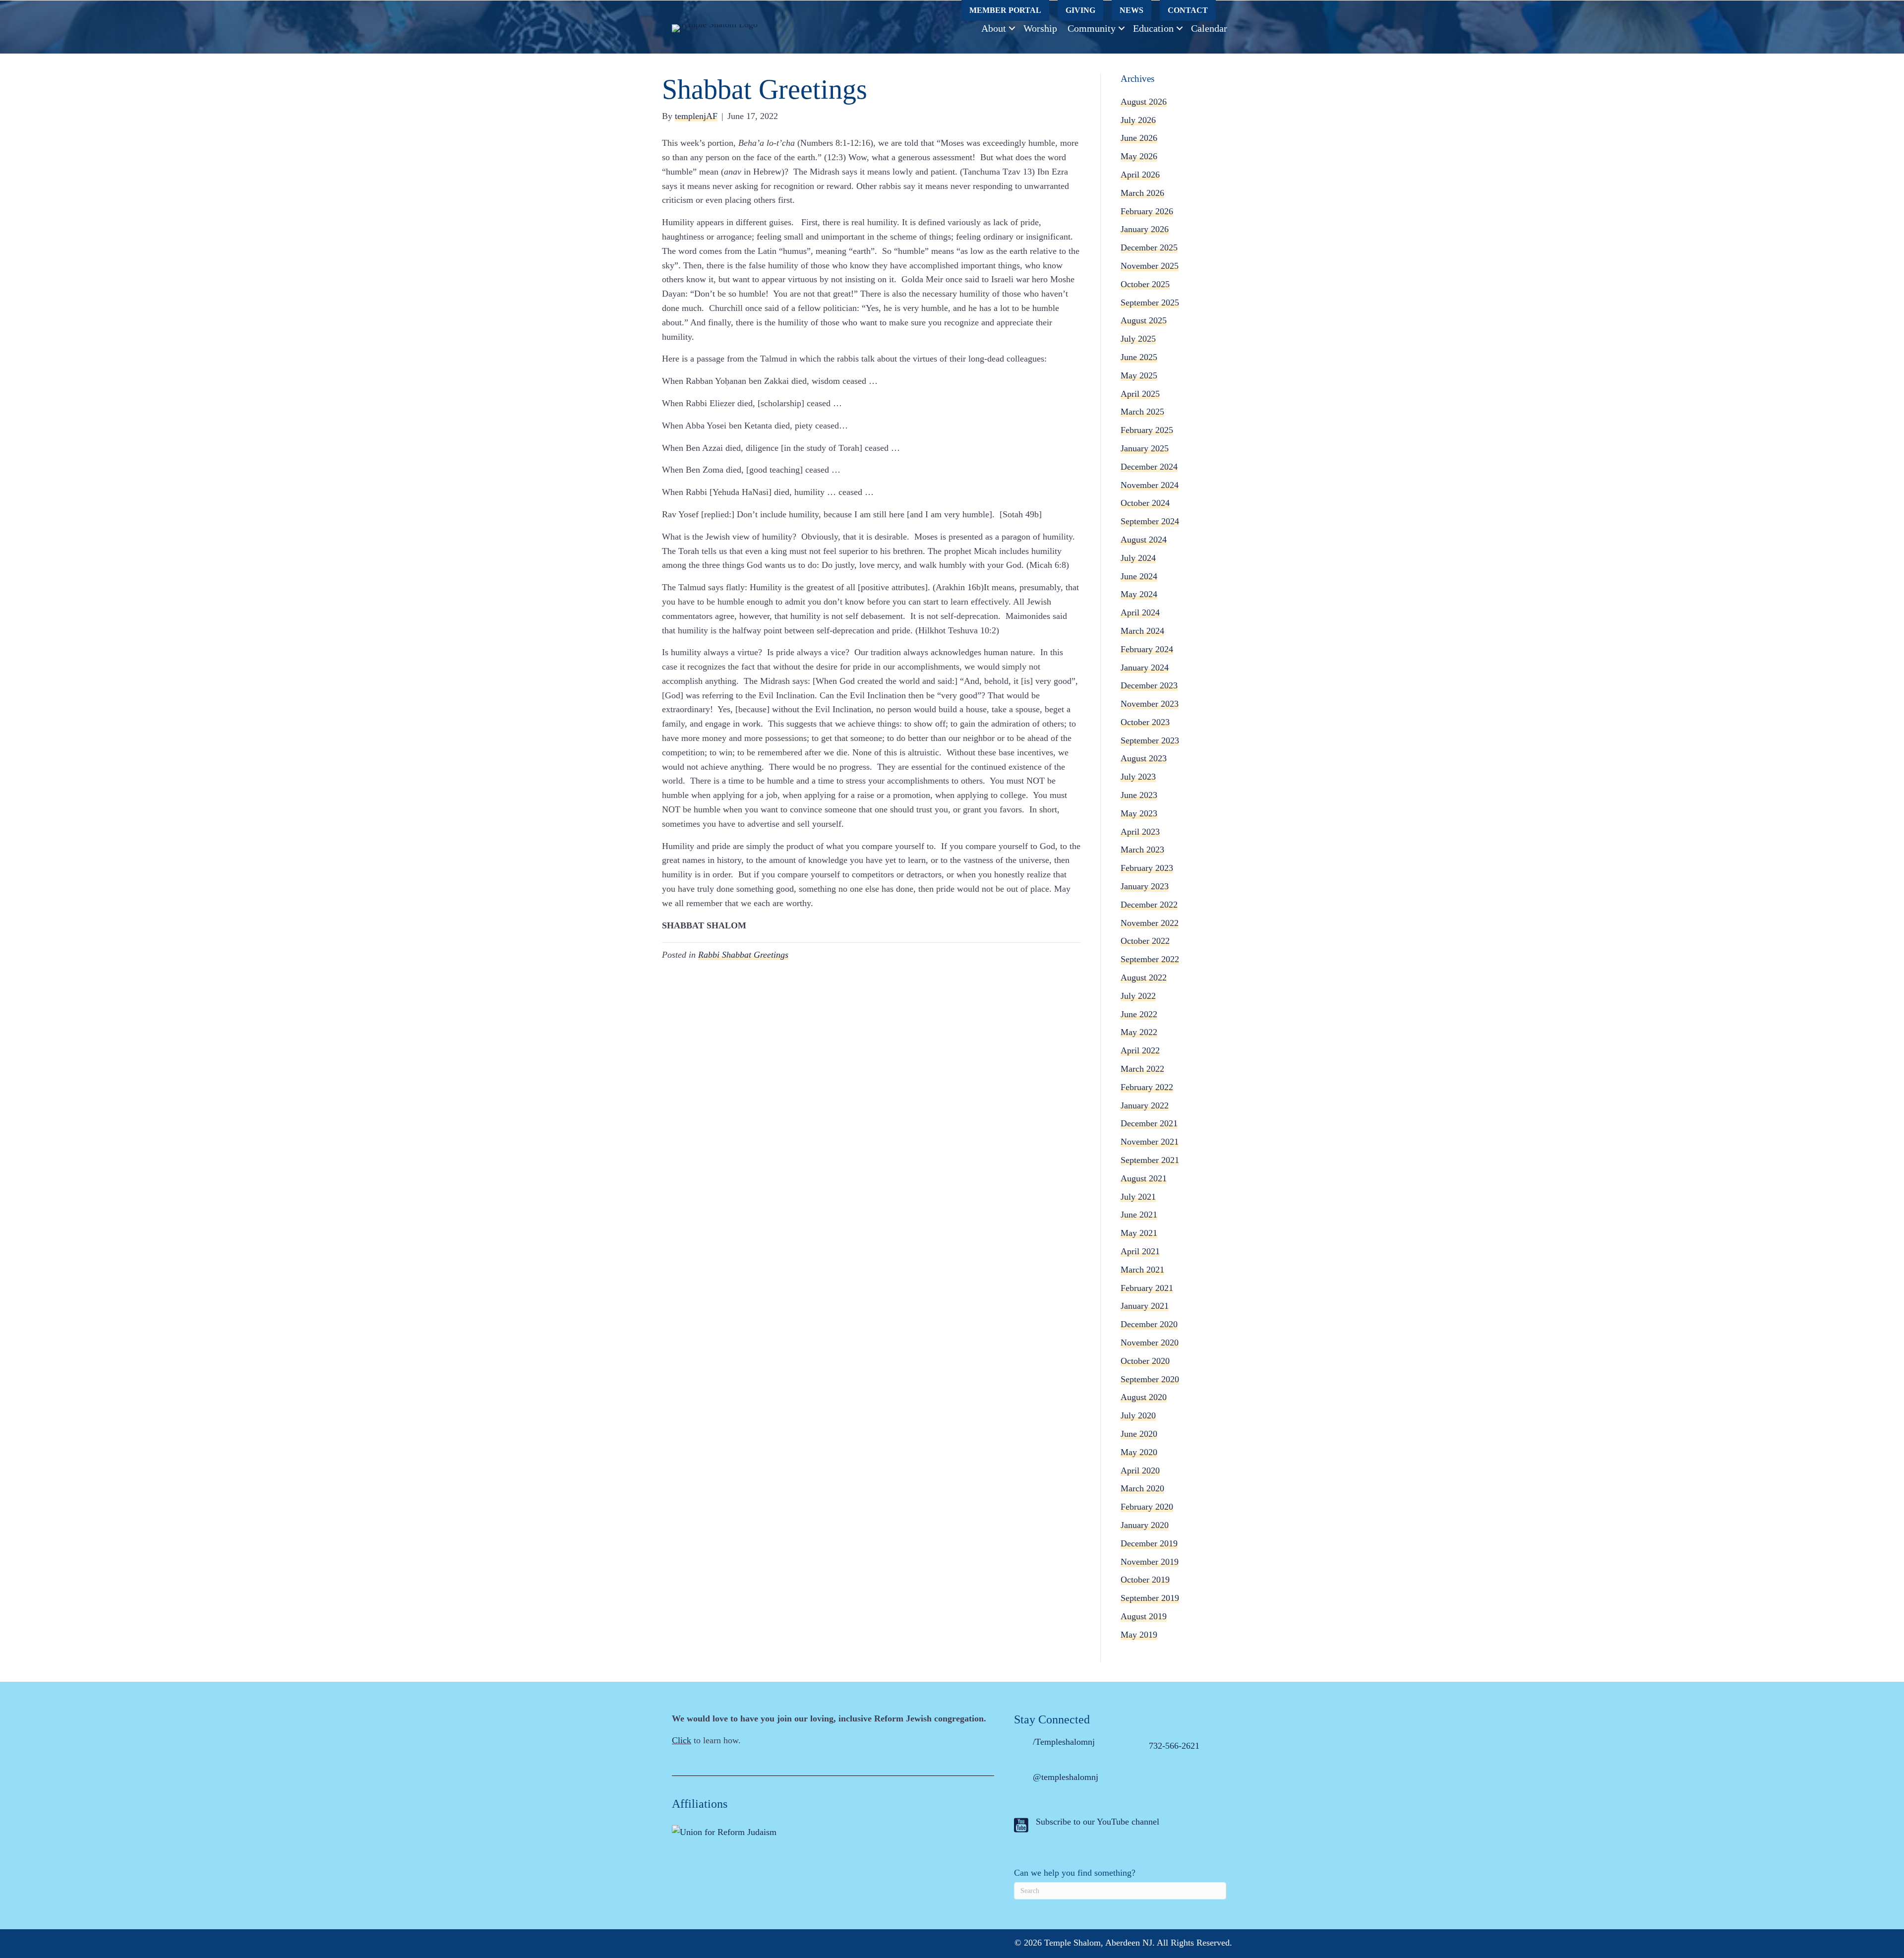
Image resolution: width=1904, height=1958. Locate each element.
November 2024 (1150, 485)
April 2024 (1140, 612)
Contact (1188, 10)
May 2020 (1139, 1452)
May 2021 (1139, 1233)
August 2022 (1144, 978)
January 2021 (1145, 1306)
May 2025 (1139, 375)
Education (1153, 28)
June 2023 (1139, 795)
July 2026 (1138, 120)
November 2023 (1150, 704)
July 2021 (1138, 1197)
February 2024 (1147, 649)
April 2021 (1140, 1251)
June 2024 (1139, 576)
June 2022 (1139, 1014)
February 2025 (1147, 430)
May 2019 (1139, 1635)
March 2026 (1142, 193)
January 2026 (1145, 229)
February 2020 (1147, 1507)
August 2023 (1144, 758)
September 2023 (1150, 740)
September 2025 (1150, 303)
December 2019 (1149, 1543)
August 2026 (1144, 102)
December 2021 (1149, 1123)
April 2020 (1140, 1470)
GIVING (1080, 10)
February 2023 (1147, 868)
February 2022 (1147, 1087)
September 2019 (1150, 1598)
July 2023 (1138, 777)
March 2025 (1142, 412)
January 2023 (1145, 886)
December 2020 (1149, 1324)
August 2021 (1144, 1178)
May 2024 (1139, 594)
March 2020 (1142, 1488)
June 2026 (1139, 138)
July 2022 (1138, 996)
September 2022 (1150, 959)
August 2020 (1144, 1397)
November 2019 (1150, 1562)
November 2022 (1150, 923)
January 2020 (1145, 1525)
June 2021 (1139, 1215)
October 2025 (1145, 284)
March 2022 (1142, 1069)
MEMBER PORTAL (1005, 10)
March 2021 (1142, 1270)
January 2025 (1145, 448)
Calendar (1209, 28)
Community (1092, 28)
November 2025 (1150, 266)
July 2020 (1138, 1415)
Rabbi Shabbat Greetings (743, 955)
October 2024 (1145, 503)
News (1131, 10)
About (994, 28)
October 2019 (1145, 1580)
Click (682, 1740)
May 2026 (1139, 156)
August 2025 (1144, 320)
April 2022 (1140, 1050)
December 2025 (1149, 247)
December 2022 (1149, 905)
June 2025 (1139, 357)
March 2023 (1142, 850)
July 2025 (1138, 339)
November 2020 (1150, 1343)
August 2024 (1144, 540)
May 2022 (1139, 1032)
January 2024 (1145, 668)
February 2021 (1147, 1288)
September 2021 (1150, 1160)
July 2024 (1138, 558)
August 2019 (1144, 1616)
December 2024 (1149, 467)
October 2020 (1145, 1361)
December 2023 (1149, 685)
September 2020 (1150, 1379)
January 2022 (1145, 1105)
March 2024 (1142, 631)
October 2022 (1145, 941)
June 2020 (1139, 1434)
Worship (1040, 28)
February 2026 (1147, 211)
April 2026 (1140, 175)
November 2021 (1150, 1142)
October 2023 (1145, 722)
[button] (1012, 28)
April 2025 (1140, 394)
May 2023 (1139, 813)
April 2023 (1140, 832)
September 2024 (1150, 521)
